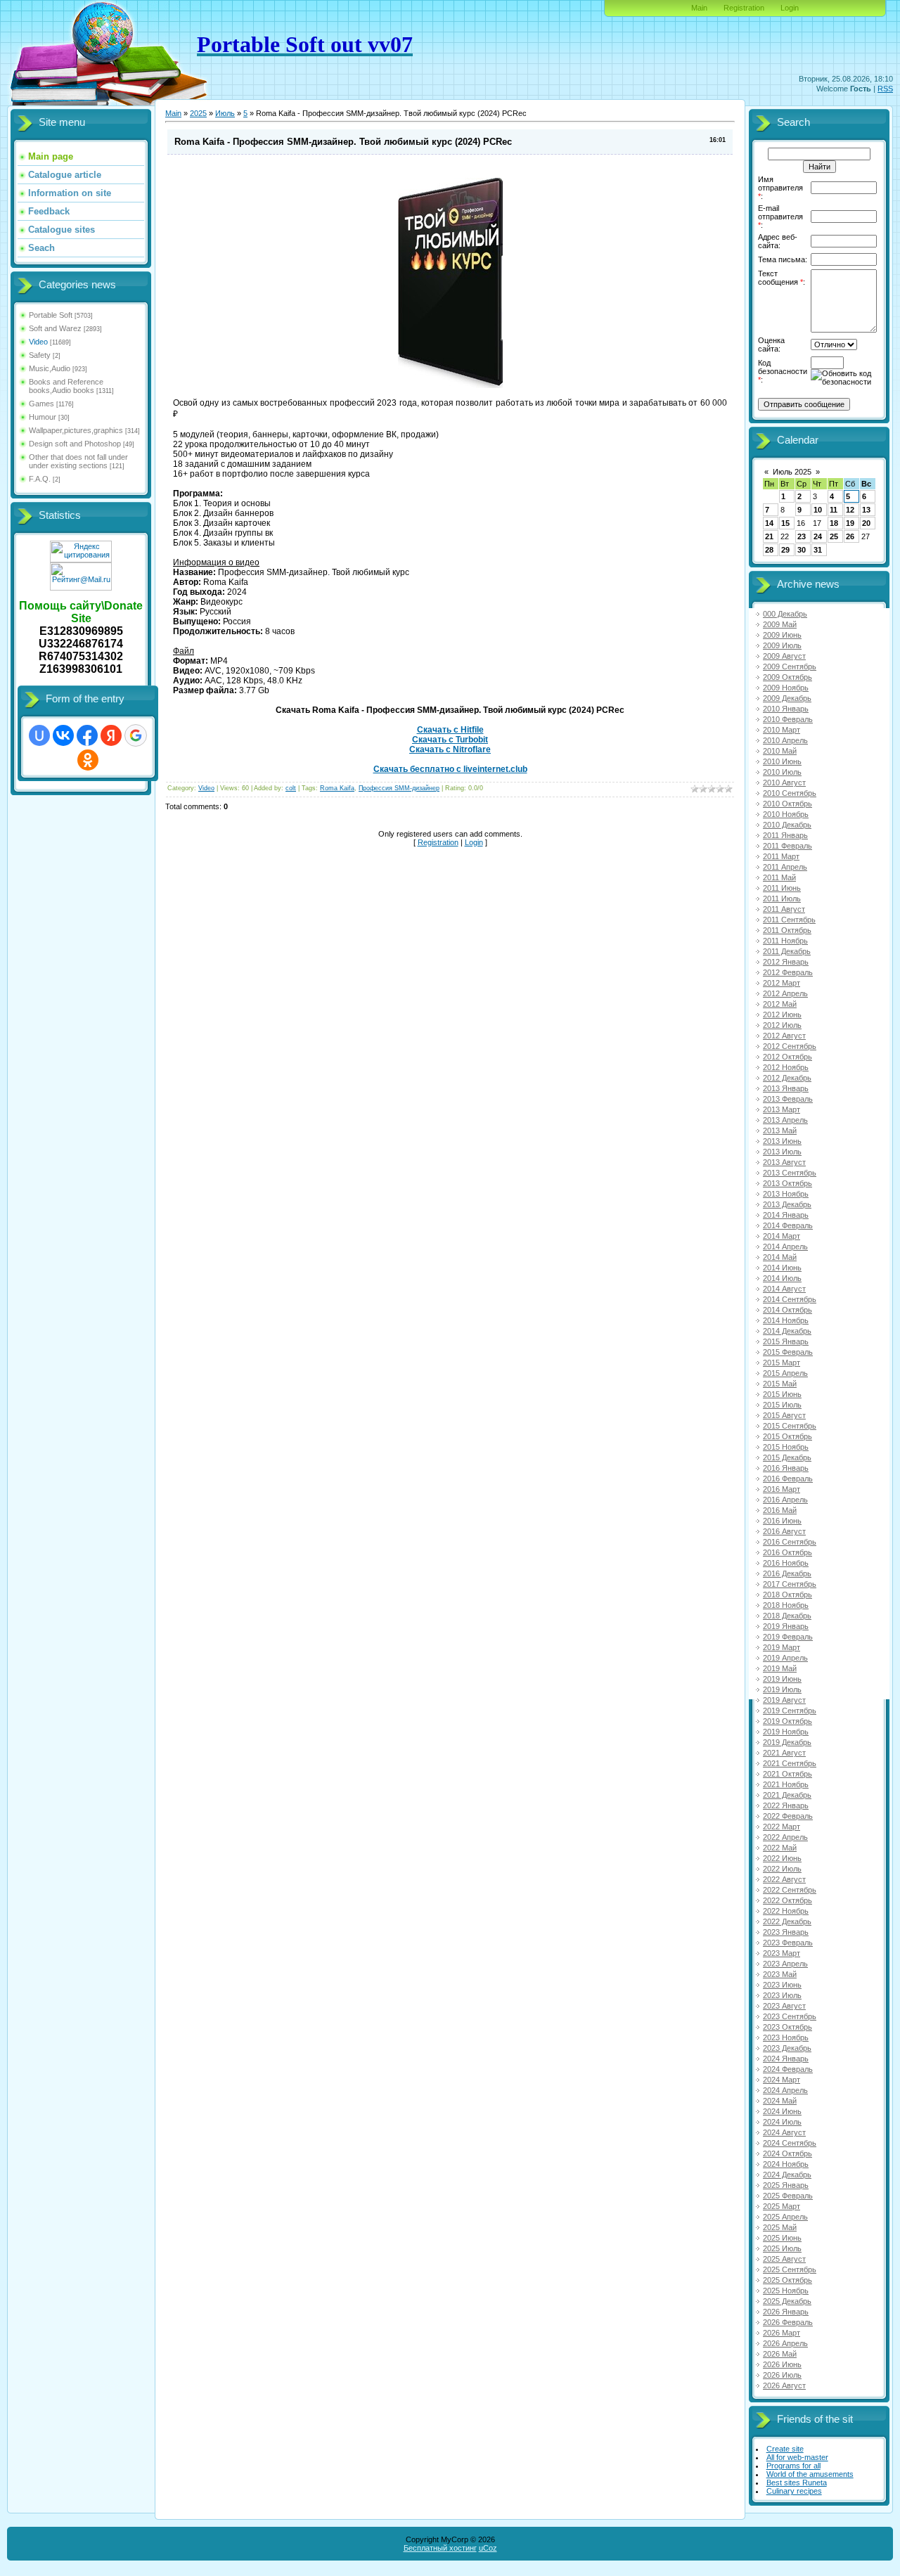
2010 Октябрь (787, 804)
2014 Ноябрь (786, 1320)
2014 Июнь (782, 1268)
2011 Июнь (782, 888)
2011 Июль (782, 899)
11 (834, 510)
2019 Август (784, 1700)
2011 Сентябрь (789, 920)
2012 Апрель (785, 993)
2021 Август (784, 1753)
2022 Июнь (782, 1858)
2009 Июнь (782, 635)
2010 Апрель (785, 740)
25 (834, 536)
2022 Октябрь (787, 1900)
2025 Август (784, 2259)
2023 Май (780, 1974)
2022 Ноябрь (786, 1911)
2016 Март (782, 1489)
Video (38, 342)
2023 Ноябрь (786, 2037)
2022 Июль (782, 1869)
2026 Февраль (788, 2322)
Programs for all (793, 2466)
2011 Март (781, 856)
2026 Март (782, 2333)
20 (866, 523)
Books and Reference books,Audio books (66, 386)
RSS (885, 89)
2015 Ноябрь (786, 1447)
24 (818, 536)
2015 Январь (786, 1341)
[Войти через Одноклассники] (88, 760)
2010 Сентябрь (790, 793)
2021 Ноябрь (786, 1784)
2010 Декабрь (787, 825)
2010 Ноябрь (786, 814)
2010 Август (784, 783)
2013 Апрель (785, 1120)
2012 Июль (782, 1025)
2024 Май (780, 2101)
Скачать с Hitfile (450, 730)
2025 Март (782, 2206)
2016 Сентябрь (790, 1542)
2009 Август (784, 656)
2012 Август (784, 1036)
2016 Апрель (785, 1500)
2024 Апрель (785, 2090)
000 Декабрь (785, 614)
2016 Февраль (788, 1479)
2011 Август (784, 909)
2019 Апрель (785, 1658)
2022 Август (784, 1879)
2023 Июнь (782, 1985)
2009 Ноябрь (786, 688)
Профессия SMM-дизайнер (399, 788)
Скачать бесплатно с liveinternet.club (450, 769)
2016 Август (784, 1531)
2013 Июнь (782, 1141)
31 (818, 550)
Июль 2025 (792, 472)
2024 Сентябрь (790, 2143)
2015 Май (780, 1384)
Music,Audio (50, 368)
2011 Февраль (787, 846)
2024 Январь (786, 2059)
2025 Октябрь (787, 2280)
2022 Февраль (788, 1816)
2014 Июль (782, 1278)
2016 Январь (786, 1468)
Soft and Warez (55, 328)
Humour (43, 417)
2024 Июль (782, 2122)
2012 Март (782, 983)
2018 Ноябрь (786, 1605)
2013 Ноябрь (786, 1194)
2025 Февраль (788, 2196)
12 (850, 510)
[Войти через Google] (136, 735)
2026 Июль (782, 2375)
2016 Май (780, 1510)
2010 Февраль (788, 719)
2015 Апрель (785, 1373)
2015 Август (784, 1415)
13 (866, 510)
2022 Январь (786, 1805)
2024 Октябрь (787, 2153)
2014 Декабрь (787, 1331)
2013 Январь (786, 1088)
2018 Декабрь (787, 1616)
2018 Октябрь (787, 1595)
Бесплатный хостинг (440, 2548)
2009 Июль (782, 645)
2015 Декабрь (787, 1457)
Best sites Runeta (797, 2482)
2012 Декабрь (787, 1078)
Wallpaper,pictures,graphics (76, 430)
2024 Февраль (788, 2069)
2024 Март (782, 2080)
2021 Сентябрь (790, 1763)
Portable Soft (51, 315)
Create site (785, 2449)
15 (785, 523)
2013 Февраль (788, 1099)
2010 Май (780, 751)
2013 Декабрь (787, 1204)
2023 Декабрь (787, 2048)
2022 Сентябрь (790, 1890)
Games (41, 404)
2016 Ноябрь (786, 1563)
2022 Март (782, 1827)
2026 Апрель (785, 2343)
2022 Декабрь (787, 1921)
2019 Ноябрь (786, 1732)
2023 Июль (782, 1995)
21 (769, 536)
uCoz (488, 2548)
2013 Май (780, 1131)
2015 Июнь (782, 1394)
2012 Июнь (782, 1015)
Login (790, 8)
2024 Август (784, 2132)
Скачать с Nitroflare (450, 749)
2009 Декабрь (787, 698)
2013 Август (784, 1162)
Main (699, 8)
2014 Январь (786, 1215)
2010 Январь (786, 709)
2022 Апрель (785, 1837)
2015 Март (782, 1363)
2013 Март (782, 1109)
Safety (40, 355)
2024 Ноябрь (786, 2164)
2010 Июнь (782, 761)
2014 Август (784, 1289)
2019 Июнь (782, 1679)
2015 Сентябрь (790, 1426)
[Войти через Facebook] (87, 735)
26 (850, 536)
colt (291, 788)
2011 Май (779, 877)
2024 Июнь (782, 2111)
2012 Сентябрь (790, 1046)
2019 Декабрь (787, 1742)
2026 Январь (786, 2312)
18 (834, 523)
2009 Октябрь (787, 677)
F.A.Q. (40, 479)
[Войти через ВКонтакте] (63, 735)
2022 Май (780, 1848)
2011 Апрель (785, 867)
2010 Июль (782, 772)
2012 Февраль (788, 972)
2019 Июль (782, 1689)
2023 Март (782, 1953)
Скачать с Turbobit (450, 740)
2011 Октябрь (787, 930)
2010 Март (782, 730)
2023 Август (784, 2006)
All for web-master (797, 2457)
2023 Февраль (788, 1943)
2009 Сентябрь (790, 666)
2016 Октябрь (787, 1552)
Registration (744, 8)
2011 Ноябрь (785, 941)
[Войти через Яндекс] (111, 735)
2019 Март (782, 1647)
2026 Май (780, 2354)
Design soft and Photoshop (75, 444)
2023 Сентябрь (790, 2016)
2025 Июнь (782, 2238)
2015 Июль (782, 1405)
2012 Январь (786, 962)
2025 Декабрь (787, 2301)
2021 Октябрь (787, 1774)
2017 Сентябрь (790, 1584)
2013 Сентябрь (790, 1173)
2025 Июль (782, 2248)
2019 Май (780, 1668)
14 (769, 523)
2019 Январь (786, 1626)
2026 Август (784, 2385)
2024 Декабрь (787, 2175)
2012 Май (780, 1004)
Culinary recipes (794, 2491)
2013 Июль (782, 1152)
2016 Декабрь (787, 1573)
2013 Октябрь (787, 1183)
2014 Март (782, 1236)
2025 (198, 113)
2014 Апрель (785, 1247)
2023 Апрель (785, 1964)
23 (802, 536)
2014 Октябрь (787, 1310)
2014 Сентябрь (790, 1299)
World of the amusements (810, 2474)
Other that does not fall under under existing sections (78, 461)
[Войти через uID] (39, 735)
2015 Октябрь (787, 1436)
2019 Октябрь (787, 1721)
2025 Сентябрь (790, 2269)
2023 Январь (786, 1932)
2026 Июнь (782, 2364)
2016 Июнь (782, 1521)
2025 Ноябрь (786, 2291)
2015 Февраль (788, 1352)
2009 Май (780, 624)
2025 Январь (786, 2185)
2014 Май (780, 1257)
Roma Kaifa (337, 788)
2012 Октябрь (787, 1057)
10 (818, 510)
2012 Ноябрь (786, 1067)
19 (850, 523)
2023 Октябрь (787, 2027)
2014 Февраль (788, 1225)
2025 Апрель (785, 2217)
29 (785, 550)
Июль (225, 113)
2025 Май (780, 2227)
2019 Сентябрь (790, 1711)
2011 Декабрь (787, 951)
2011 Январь (785, 835)
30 (802, 550)
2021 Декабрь (787, 1795)
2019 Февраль (788, 1637)
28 (769, 550)
